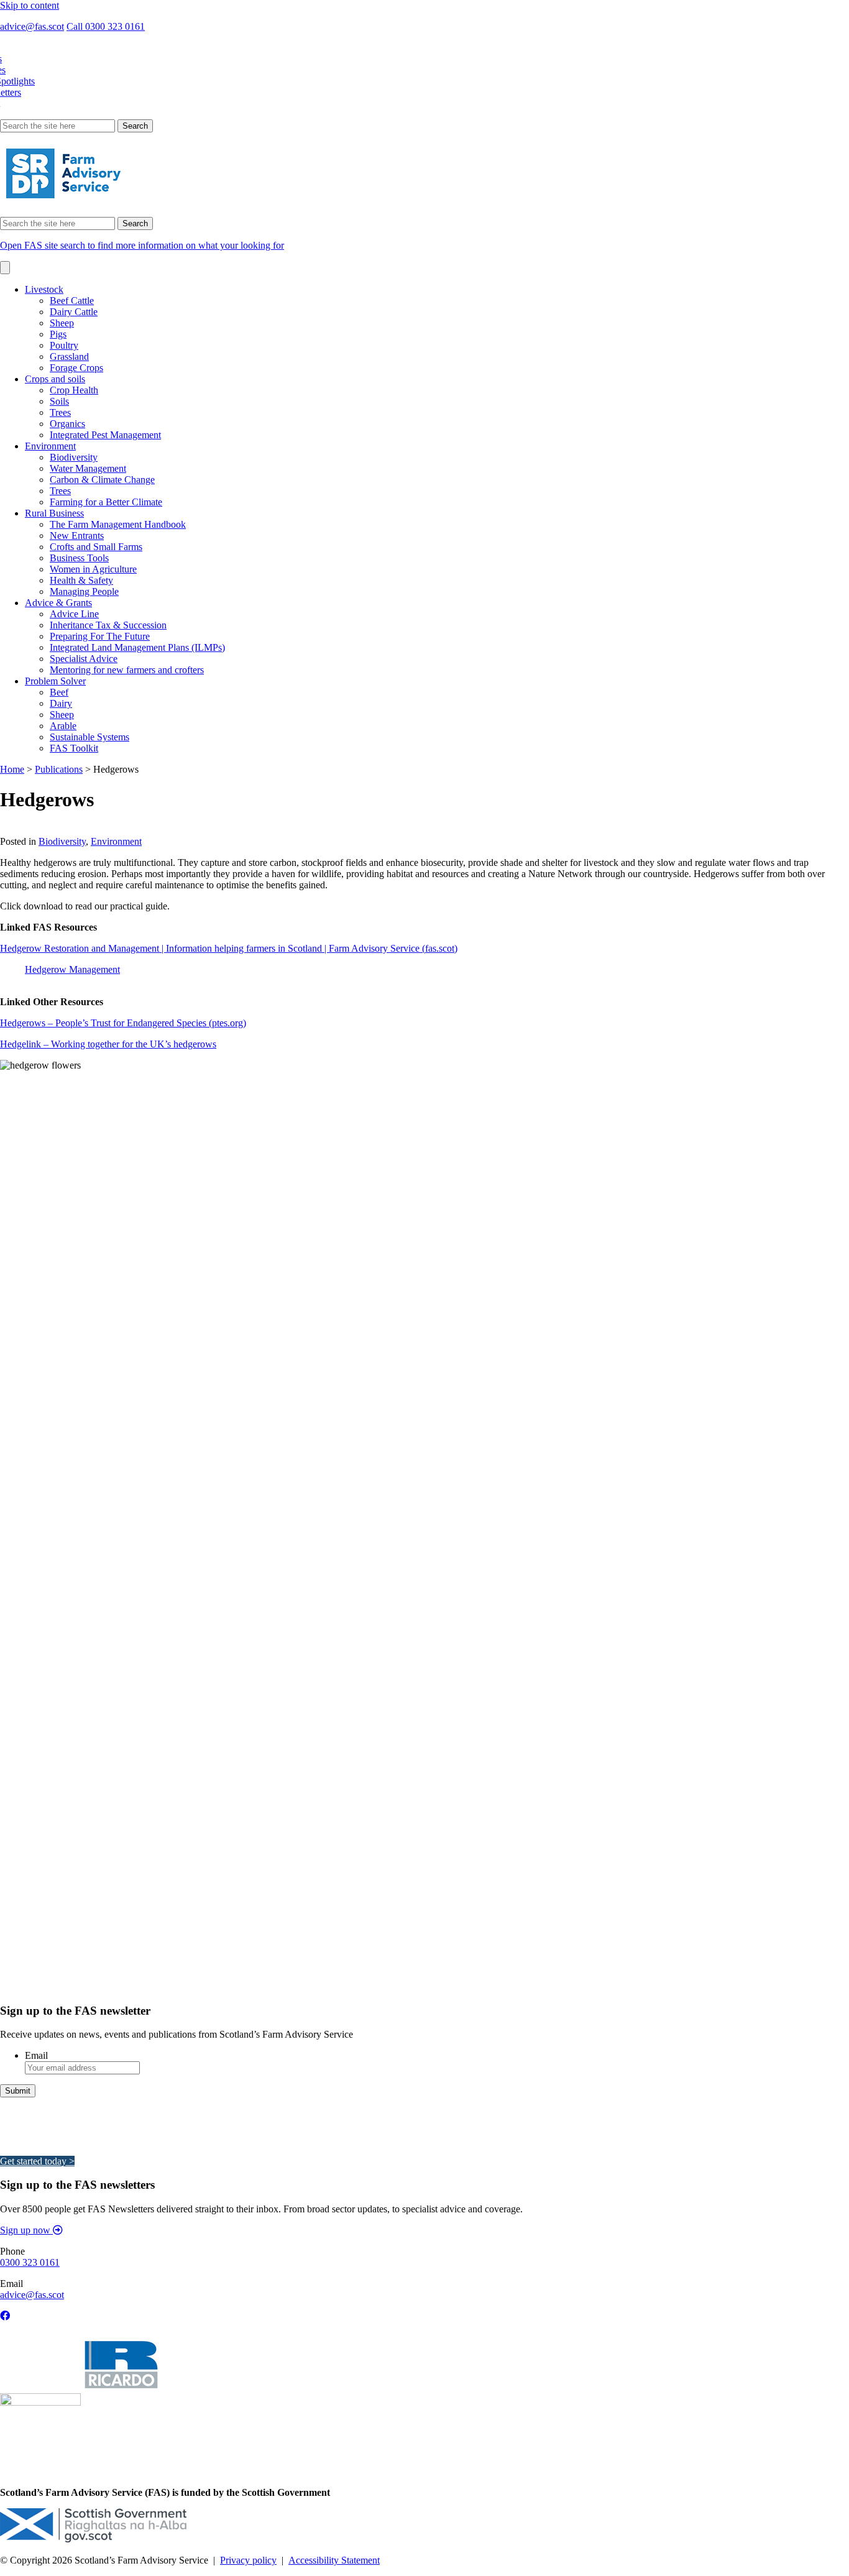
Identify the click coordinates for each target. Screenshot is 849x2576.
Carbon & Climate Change (102, 480)
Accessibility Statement (334, 2560)
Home (12, 769)
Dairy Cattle (74, 312)
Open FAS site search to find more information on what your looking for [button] (142, 245)
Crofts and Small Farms (96, 547)
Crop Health (74, 390)
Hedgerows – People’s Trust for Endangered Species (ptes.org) (123, 1023)
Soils (59, 401)
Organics (67, 424)
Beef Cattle (72, 301)
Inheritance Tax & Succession (108, 625)
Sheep (62, 323)
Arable (63, 726)
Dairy (61, 703)
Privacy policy (248, 2560)
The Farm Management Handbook (118, 524)
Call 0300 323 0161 (106, 26)
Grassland (69, 356)
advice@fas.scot (32, 26)
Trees (60, 412)
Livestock (44, 289)
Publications (59, 769)
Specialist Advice (84, 659)
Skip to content (30, 5)
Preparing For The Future (100, 636)
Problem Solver (55, 681)
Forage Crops (76, 368)
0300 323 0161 (30, 2262)
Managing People (84, 591)
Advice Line (74, 614)
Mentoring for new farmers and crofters (127, 670)
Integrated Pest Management (105, 435)
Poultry (64, 345)
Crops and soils (55, 379)
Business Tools (79, 558)
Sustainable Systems (89, 737)
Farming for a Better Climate (106, 502)
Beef (59, 692)
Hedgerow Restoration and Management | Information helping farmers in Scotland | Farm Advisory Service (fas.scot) (229, 948)
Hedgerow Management (72, 969)
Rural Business (54, 513)
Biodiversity (74, 457)
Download (21, 830)
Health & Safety (81, 580)
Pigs (58, 334)
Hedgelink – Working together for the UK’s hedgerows (108, 1044)
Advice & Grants (58, 603)
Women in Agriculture (93, 569)
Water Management (88, 468)
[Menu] (5, 268)
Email (36, 2055)
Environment (50, 446)
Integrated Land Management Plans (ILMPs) (137, 647)
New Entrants (77, 536)
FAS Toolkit (74, 748)
